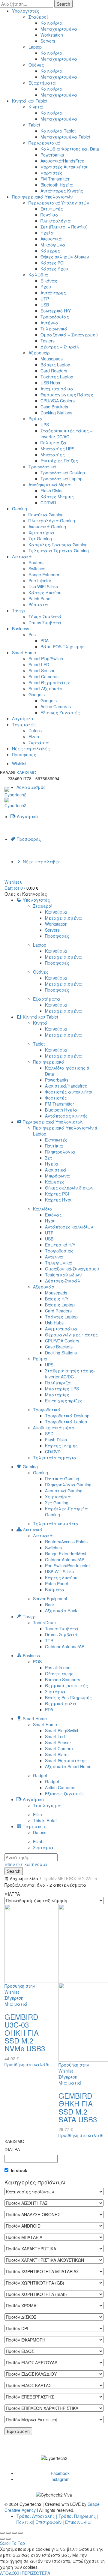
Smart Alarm (57, 1754)
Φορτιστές (51, 173)
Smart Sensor (42, 670)
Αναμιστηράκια (57, 389)
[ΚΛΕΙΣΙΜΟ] (2, 2533)
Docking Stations (56, 413)
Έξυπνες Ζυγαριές (60, 712)
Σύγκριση (14, 1998)
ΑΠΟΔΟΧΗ (10, 2573)
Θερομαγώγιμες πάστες (71, 1335)
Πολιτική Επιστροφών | (40, 2522)
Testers (48, 341)
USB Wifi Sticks (59, 1572)
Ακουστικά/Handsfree (66, 1086)
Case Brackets (54, 407)
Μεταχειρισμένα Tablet (65, 137)
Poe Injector (40, 581)
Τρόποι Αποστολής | (37, 2516)
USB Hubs (50, 383)
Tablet (34, 125)
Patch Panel (40, 598)
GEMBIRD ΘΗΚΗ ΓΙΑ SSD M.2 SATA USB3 (78, 2107)
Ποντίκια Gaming (62, 1479)
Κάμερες (50, 251)
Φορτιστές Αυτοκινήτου (64, 167)
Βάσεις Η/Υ (57, 1299)
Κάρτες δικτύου (61, 1578)
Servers (48, 41)
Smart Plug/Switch (46, 658)
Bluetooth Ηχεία (57, 185)
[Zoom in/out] (20, 2533)
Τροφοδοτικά (42, 467)
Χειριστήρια (41, 533)
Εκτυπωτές (52, 209)
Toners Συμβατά (62, 1628)
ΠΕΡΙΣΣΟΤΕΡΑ (36, 2573)
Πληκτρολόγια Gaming (52, 521)
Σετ (49, 1158)
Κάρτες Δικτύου (45, 593)
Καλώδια (38, 275)
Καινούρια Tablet (58, 131)
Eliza (37, 1814)
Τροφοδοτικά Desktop (63, 473)
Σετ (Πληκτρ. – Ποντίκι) (64, 227)
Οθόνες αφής (59, 1673)
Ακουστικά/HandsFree (62, 161)
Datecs (35, 730)
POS (37, 1661)
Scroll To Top (12, 2543)
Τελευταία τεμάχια (55, 1458)
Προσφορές (24, 754)
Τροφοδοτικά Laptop (61, 479)
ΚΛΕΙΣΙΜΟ (26, 772)
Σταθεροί (38, 17)
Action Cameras (56, 706)
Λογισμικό (22, 718)
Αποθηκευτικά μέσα (54, 1428)
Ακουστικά (51, 239)
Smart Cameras (43, 676)
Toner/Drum (44, 1622)
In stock (19, 2170)
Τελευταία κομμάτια (56, 1524)
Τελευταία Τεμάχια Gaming (59, 551)
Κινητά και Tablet (30, 101)
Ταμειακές (24, 724)
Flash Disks (51, 491)
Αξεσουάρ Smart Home (68, 1766)
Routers (36, 563)
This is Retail (45, 1820)
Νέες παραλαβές (31, 748)
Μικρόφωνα (53, 245)
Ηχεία (47, 233)
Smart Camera (59, 1748)
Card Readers (54, 371)
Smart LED (39, 664)
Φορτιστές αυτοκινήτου (69, 1092)
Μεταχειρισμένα (59, 29)
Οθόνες (36, 65)
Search (63, 4)
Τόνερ (18, 610)
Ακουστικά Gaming (47, 527)
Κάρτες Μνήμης (57, 497)
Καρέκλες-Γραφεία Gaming (58, 545)
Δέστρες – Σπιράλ (60, 347)
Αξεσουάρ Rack (61, 1610)
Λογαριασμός (31, 787)
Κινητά (36, 107)
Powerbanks (52, 155)
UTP (45, 299)
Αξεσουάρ (39, 353)
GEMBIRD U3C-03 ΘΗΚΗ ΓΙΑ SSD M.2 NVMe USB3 (25, 2033)
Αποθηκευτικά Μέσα (50, 485)
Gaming (19, 509)
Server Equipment (50, 1598)
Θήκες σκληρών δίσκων (65, 257)
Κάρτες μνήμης (61, 1446)
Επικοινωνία (78, 2522)
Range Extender (44, 575)
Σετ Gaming (40, 539)
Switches (37, 569)
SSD (49, 1434)
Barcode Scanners (63, 1679)
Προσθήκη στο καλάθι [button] (27, 2064)
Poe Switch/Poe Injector (67, 1566)
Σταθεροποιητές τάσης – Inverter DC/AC (66, 434)
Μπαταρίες (53, 455)
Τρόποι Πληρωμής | (78, 2516)
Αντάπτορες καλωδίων (69, 1227)
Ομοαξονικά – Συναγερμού (69, 335)
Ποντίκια (49, 215)
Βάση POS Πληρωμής (63, 646)
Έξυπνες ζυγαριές (64, 1793)
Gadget (40, 1775)
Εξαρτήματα (42, 83)
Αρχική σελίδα (24, 1878)
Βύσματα (38, 604)
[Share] (8, 2533)
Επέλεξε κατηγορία (26, 1864)
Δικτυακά (22, 557)
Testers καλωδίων (63, 1275)
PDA (45, 640)
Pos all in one (58, 1667)
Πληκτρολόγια (56, 221)
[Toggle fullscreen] (14, 2533)
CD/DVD (48, 503)
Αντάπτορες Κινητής (62, 191)
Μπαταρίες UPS (57, 449)
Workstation (52, 35)
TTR (49, 1640)
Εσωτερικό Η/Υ (56, 311)
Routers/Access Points (66, 1542)
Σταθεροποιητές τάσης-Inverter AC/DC (70, 1374)
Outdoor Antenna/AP (65, 1560)
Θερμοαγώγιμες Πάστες (67, 395)
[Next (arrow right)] (8, 2539)
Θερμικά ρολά (61, 1703)
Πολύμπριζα (53, 443)
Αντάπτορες (53, 293)
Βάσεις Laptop (55, 365)
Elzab (34, 736)
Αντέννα (54, 1257)
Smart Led (55, 1736)
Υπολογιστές (26, 11)
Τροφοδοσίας (55, 317)
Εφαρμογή (18, 2431)
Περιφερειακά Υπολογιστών (42, 197)
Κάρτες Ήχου (54, 269)
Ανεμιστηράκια (61, 1329)
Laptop (35, 47)
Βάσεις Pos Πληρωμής (68, 1697)
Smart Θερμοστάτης (66, 1760)
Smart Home (24, 652)
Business (21, 628)
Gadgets (37, 694)
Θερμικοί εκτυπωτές (66, 1685)
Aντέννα (49, 323)
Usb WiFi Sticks (43, 587)
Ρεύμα (36, 419)
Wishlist (19, 763)
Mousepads (52, 359)
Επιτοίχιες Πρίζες (59, 461)
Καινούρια (52, 23)
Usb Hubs (54, 1323)
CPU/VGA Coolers (58, 401)
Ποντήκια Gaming (46, 515)
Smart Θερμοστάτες (49, 682)
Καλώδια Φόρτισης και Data (70, 149)
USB (45, 305)
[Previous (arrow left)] (2, 2539)
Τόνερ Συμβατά (45, 616)
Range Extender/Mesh (66, 1554)
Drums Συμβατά (45, 622)
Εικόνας (49, 281)
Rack (50, 1604)
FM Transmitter (55, 179)
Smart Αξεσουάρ (45, 688)
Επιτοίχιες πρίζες (64, 1401)
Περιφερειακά (44, 143)
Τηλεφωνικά (54, 329)
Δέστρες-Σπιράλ (63, 1281)
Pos (32, 634)
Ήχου (46, 287)
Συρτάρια (39, 742)
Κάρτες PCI (52, 263)
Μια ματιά (16, 2004)
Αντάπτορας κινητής (66, 1116)
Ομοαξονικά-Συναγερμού (72, 1269)
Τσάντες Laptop (57, 377)
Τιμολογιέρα (47, 1805)
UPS (45, 425)
